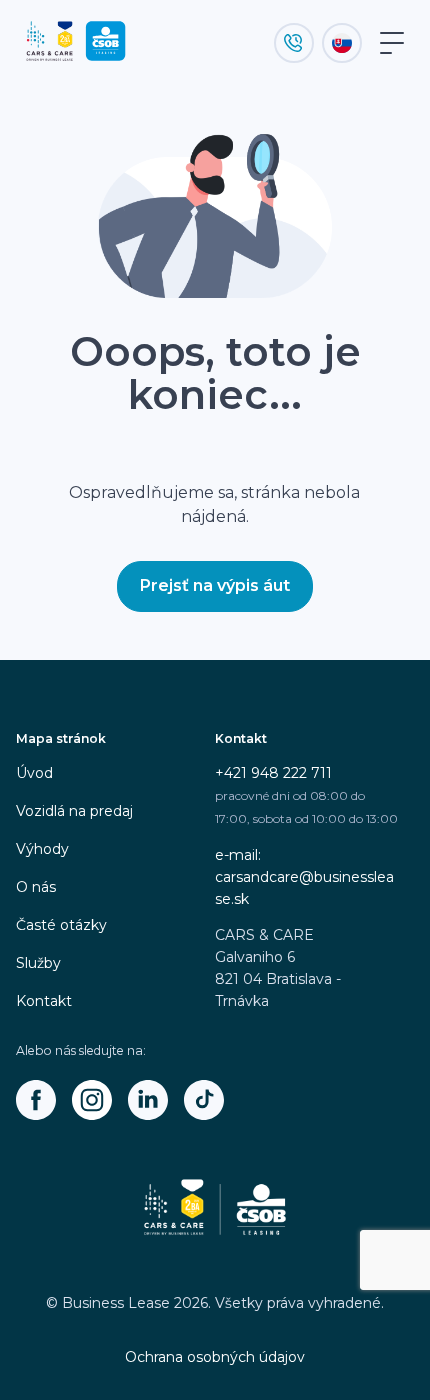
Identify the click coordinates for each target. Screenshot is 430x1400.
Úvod (34, 773)
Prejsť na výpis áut (215, 585)
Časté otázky (61, 925)
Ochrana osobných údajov (215, 1357)
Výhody (42, 849)
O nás (36, 887)
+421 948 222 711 (273, 773)
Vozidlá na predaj (74, 811)
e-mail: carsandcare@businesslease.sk (304, 877)
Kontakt (44, 1001)
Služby (38, 963)
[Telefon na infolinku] (294, 43)
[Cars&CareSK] (36, 1100)
